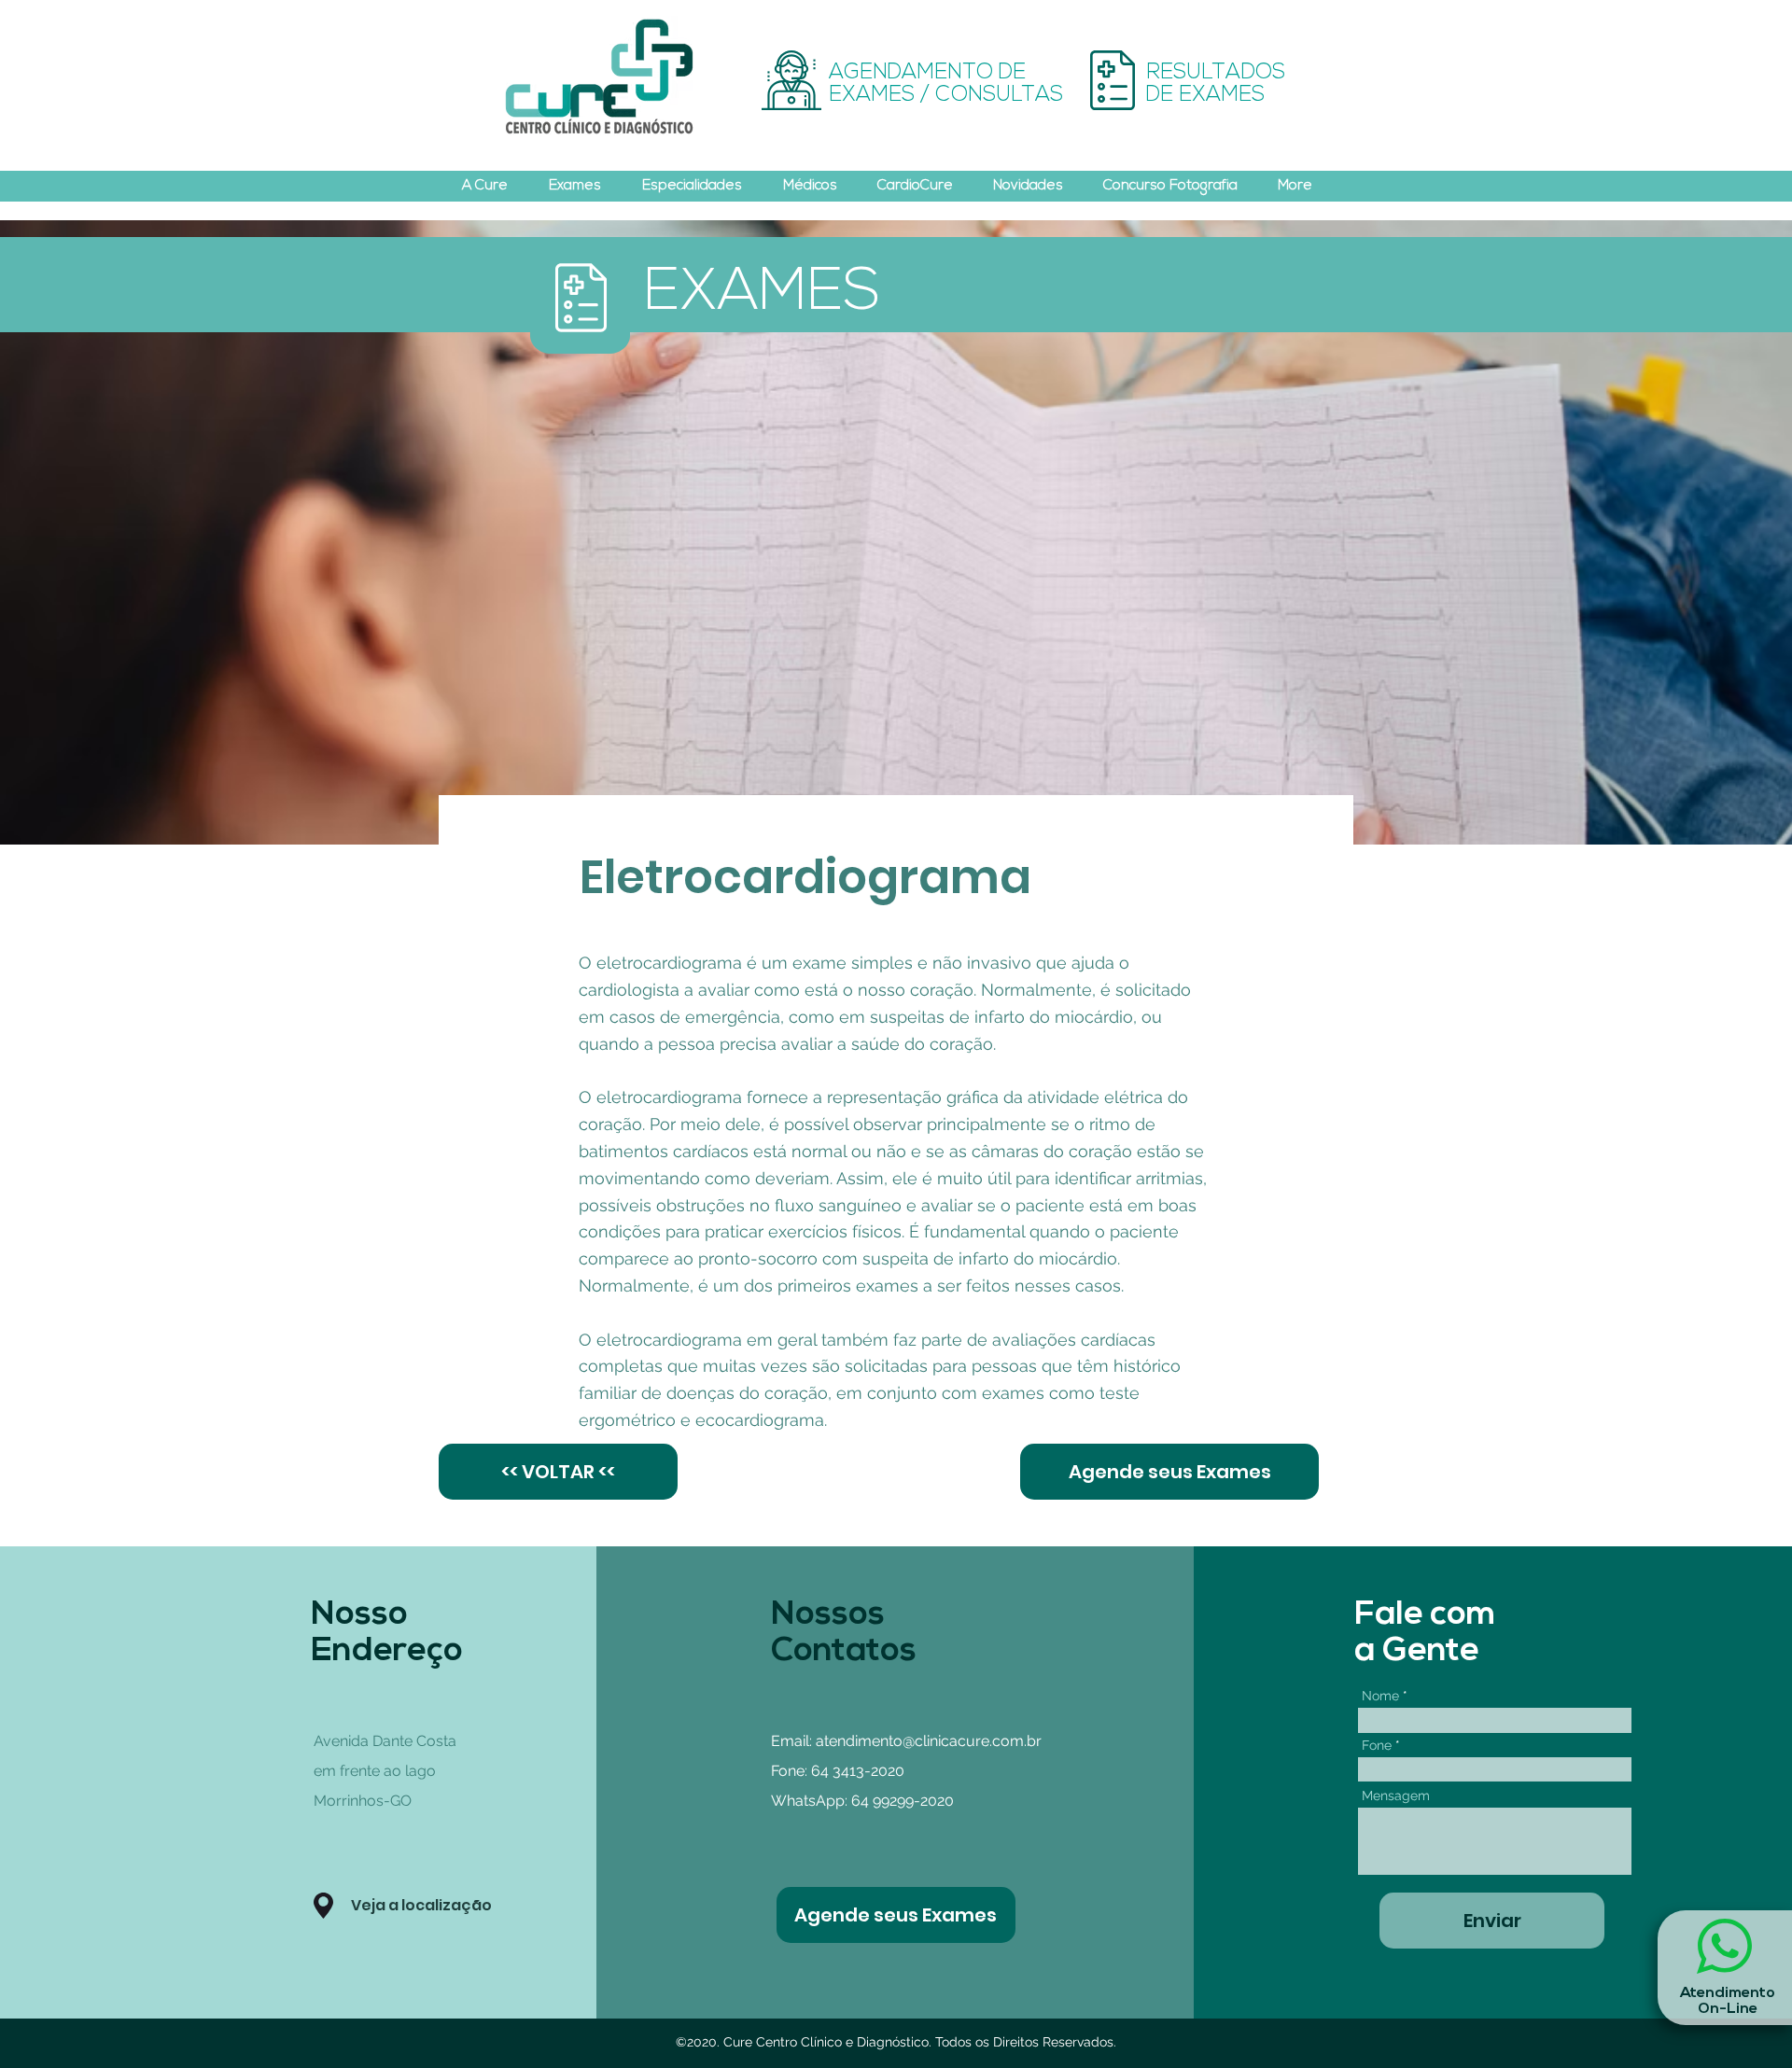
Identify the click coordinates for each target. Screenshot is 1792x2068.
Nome (1380, 1696)
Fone (1377, 1745)
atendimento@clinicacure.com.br (929, 1741)
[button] (323, 1906)
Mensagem (1396, 1796)
